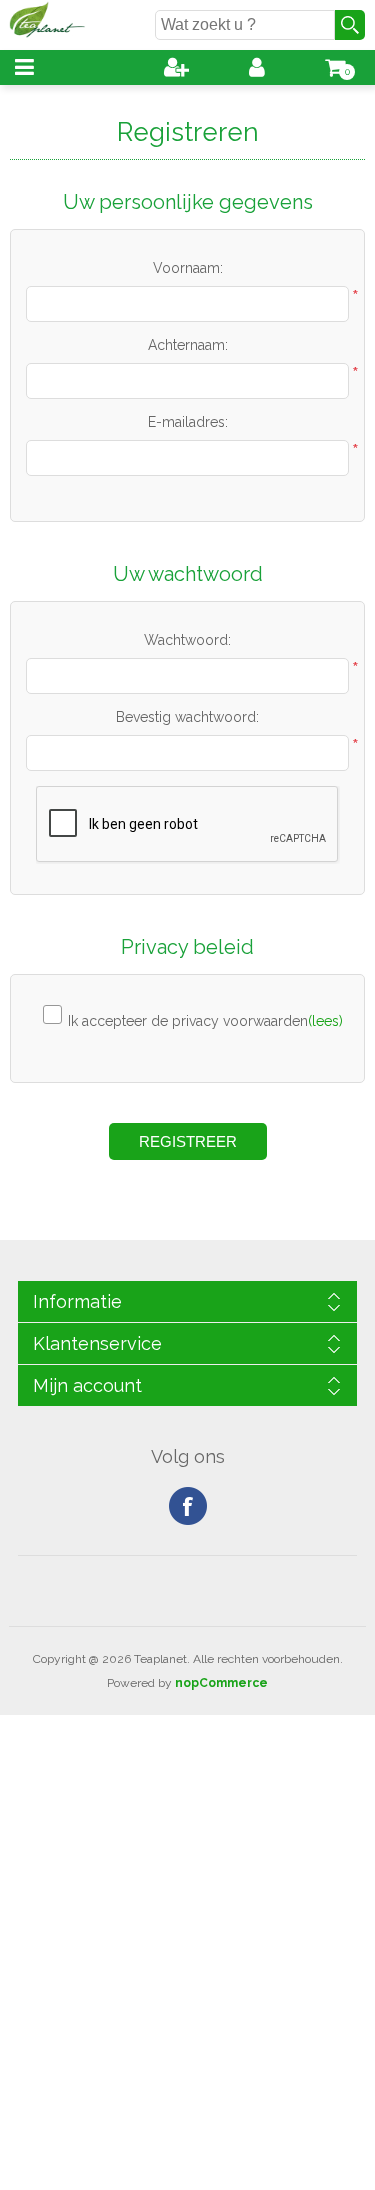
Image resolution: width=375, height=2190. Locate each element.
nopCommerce (221, 1683)
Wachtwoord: (187, 640)
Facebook (188, 1506)
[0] (335, 67)
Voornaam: (188, 268)
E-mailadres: (188, 422)
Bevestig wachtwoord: (187, 717)
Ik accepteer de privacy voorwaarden (188, 1021)
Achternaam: (188, 345)
